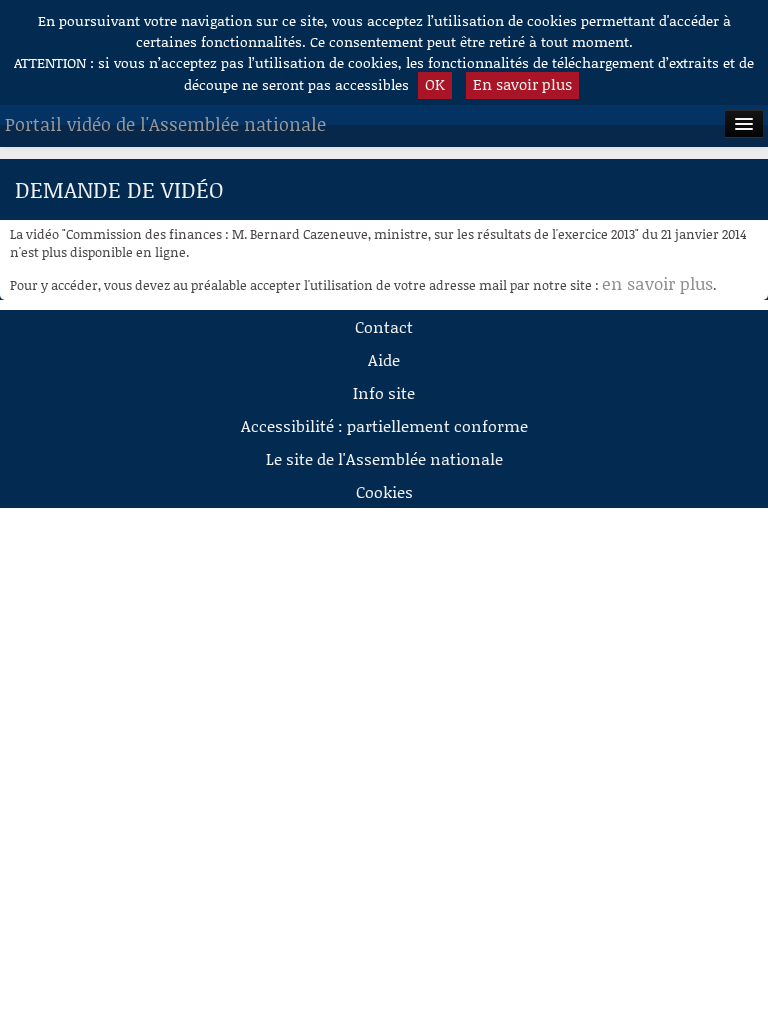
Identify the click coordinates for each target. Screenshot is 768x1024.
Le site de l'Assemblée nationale (384, 458)
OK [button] (435, 84)
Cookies (384, 491)
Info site (384, 392)
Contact (384, 326)
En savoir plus (522, 84)
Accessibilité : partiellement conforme (384, 425)
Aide (384, 359)
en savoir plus (657, 283)
